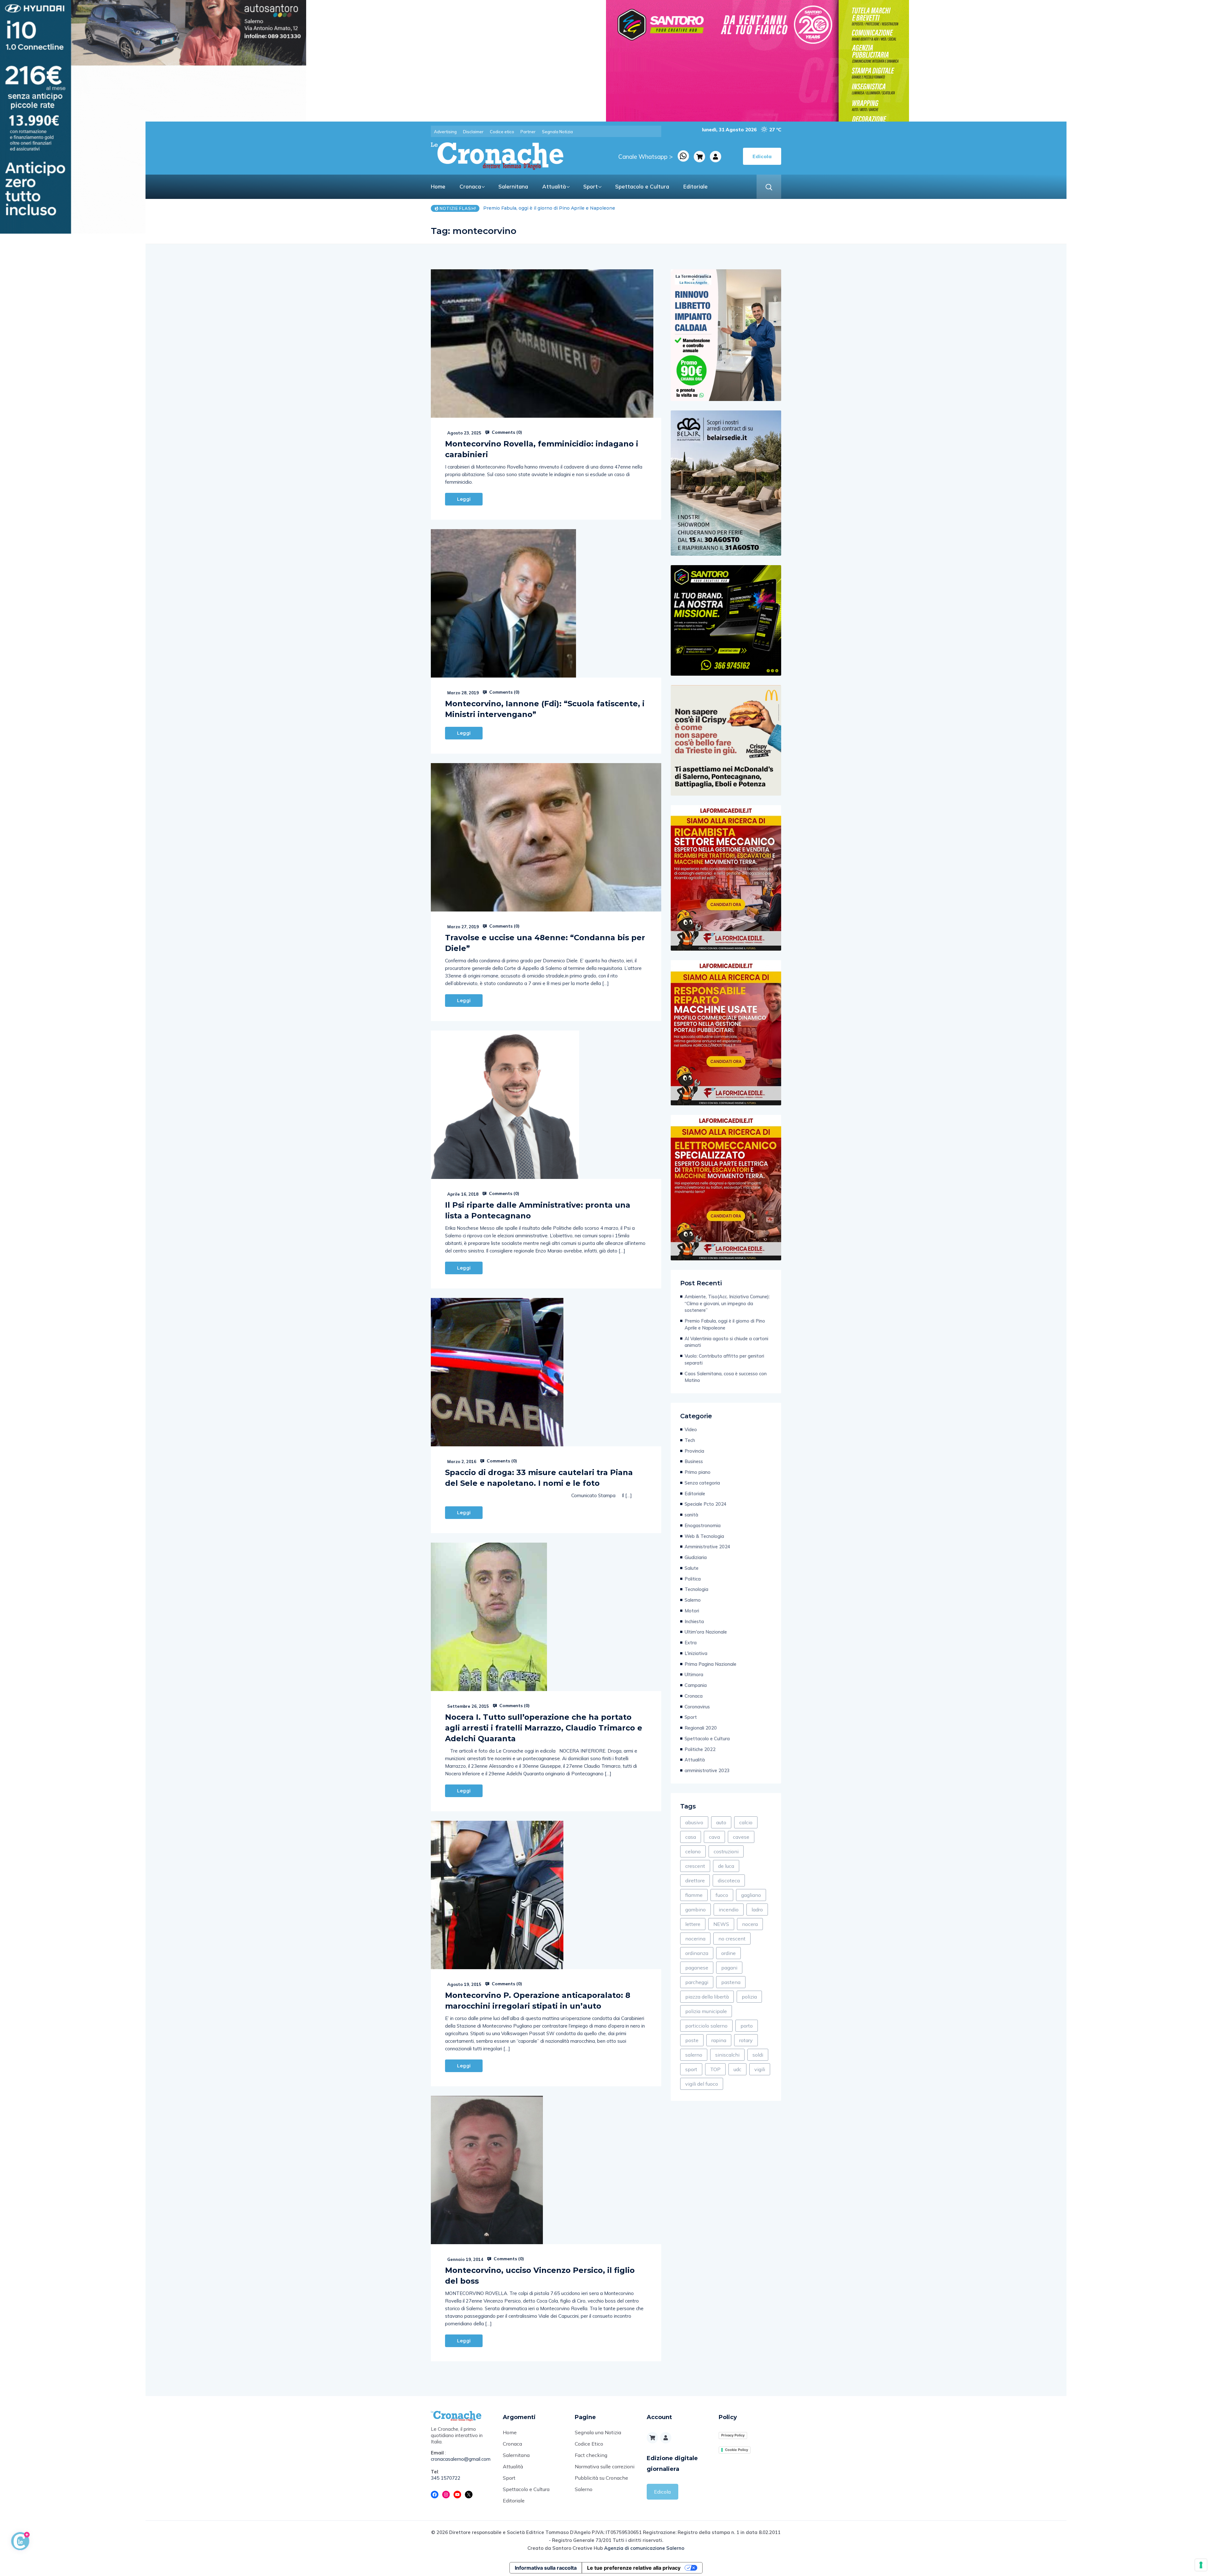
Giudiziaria (696, 1557)
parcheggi (697, 1982)
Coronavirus (697, 1707)
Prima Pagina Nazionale (710, 1664)
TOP (715, 2069)
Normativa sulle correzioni (605, 2466)
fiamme (694, 1895)
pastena (731, 1982)
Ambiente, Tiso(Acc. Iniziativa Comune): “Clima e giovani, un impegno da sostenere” (727, 1303)
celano (693, 1851)
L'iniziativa (696, 1653)
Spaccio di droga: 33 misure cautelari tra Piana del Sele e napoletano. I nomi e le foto (539, 1478)
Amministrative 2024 (707, 1547)
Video (691, 1429)
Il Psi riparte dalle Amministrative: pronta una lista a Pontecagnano (538, 1210)
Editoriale (695, 186)
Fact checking (591, 2455)
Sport (591, 186)
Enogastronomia (703, 1525)
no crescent (732, 1939)
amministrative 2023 (707, 1770)
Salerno (693, 1600)
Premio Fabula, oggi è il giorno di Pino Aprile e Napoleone (725, 1324)
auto (721, 1822)
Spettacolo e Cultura (642, 186)
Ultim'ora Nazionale (706, 1632)
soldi (758, 2055)
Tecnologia (696, 1589)
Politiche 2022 (700, 1749)
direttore (695, 1880)
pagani (729, 1968)
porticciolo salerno (706, 2026)
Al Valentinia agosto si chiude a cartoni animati (726, 1342)
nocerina (695, 1939)
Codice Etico (589, 2444)
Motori (692, 1611)
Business (694, 1461)
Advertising (445, 132)
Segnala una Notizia (598, 2432)
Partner (528, 132)
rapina (719, 2040)
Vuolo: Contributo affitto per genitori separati (535, 208)
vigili (760, 2069)
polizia (749, 1997)
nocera (750, 1924)
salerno (694, 2055)
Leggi (464, 499)
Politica (693, 1579)
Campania (696, 1685)
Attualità (554, 186)
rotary (746, 2040)
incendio (729, 1910)
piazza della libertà (707, 1997)
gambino (695, 1910)
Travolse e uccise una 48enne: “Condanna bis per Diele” (545, 943)
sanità (691, 1515)
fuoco (722, 1895)
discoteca (729, 1880)
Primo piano (698, 1472)
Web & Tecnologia (704, 1536)
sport (691, 2069)
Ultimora (694, 1674)
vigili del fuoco (702, 2084)
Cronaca (470, 186)
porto (747, 2026)
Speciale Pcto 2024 (706, 1504)
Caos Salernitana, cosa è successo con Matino (726, 1377)
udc (737, 2069)
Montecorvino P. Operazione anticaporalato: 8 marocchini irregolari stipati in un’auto (538, 2001)
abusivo (694, 1822)
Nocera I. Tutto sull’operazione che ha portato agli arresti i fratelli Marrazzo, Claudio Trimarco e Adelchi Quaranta (544, 1728)
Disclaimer (473, 132)
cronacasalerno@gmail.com (461, 2459)
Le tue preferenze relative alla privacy (634, 2568)
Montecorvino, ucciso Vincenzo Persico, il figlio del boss (540, 2276)
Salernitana (513, 186)
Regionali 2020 (701, 1728)
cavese (741, 1837)
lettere (693, 1924)
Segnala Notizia (557, 132)
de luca (726, 1866)
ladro (757, 1910)
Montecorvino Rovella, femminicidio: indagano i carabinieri (542, 449)
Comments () (506, 432)
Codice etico (502, 132)
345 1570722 (446, 2478)
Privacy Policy (733, 2435)
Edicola (662, 2492)
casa (691, 1837)
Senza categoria (702, 1483)
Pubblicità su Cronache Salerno (601, 2483)
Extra (691, 1643)
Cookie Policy (737, 2450)
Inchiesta (694, 1621)
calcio (746, 1822)
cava (714, 1837)
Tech (690, 1440)
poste (692, 2040)
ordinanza (697, 1953)
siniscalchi (727, 2055)
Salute (692, 1568)
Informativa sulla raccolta (546, 2568)
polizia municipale (706, 2011)
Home (438, 186)
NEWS (721, 1924)
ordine (728, 1953)
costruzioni (726, 1851)
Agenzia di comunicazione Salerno (644, 2548)
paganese (697, 1968)
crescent (695, 1866)
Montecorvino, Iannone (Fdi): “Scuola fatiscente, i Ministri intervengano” (545, 709)
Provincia (694, 1451)
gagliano (751, 1895)
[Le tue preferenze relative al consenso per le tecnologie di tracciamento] (1201, 2565)
